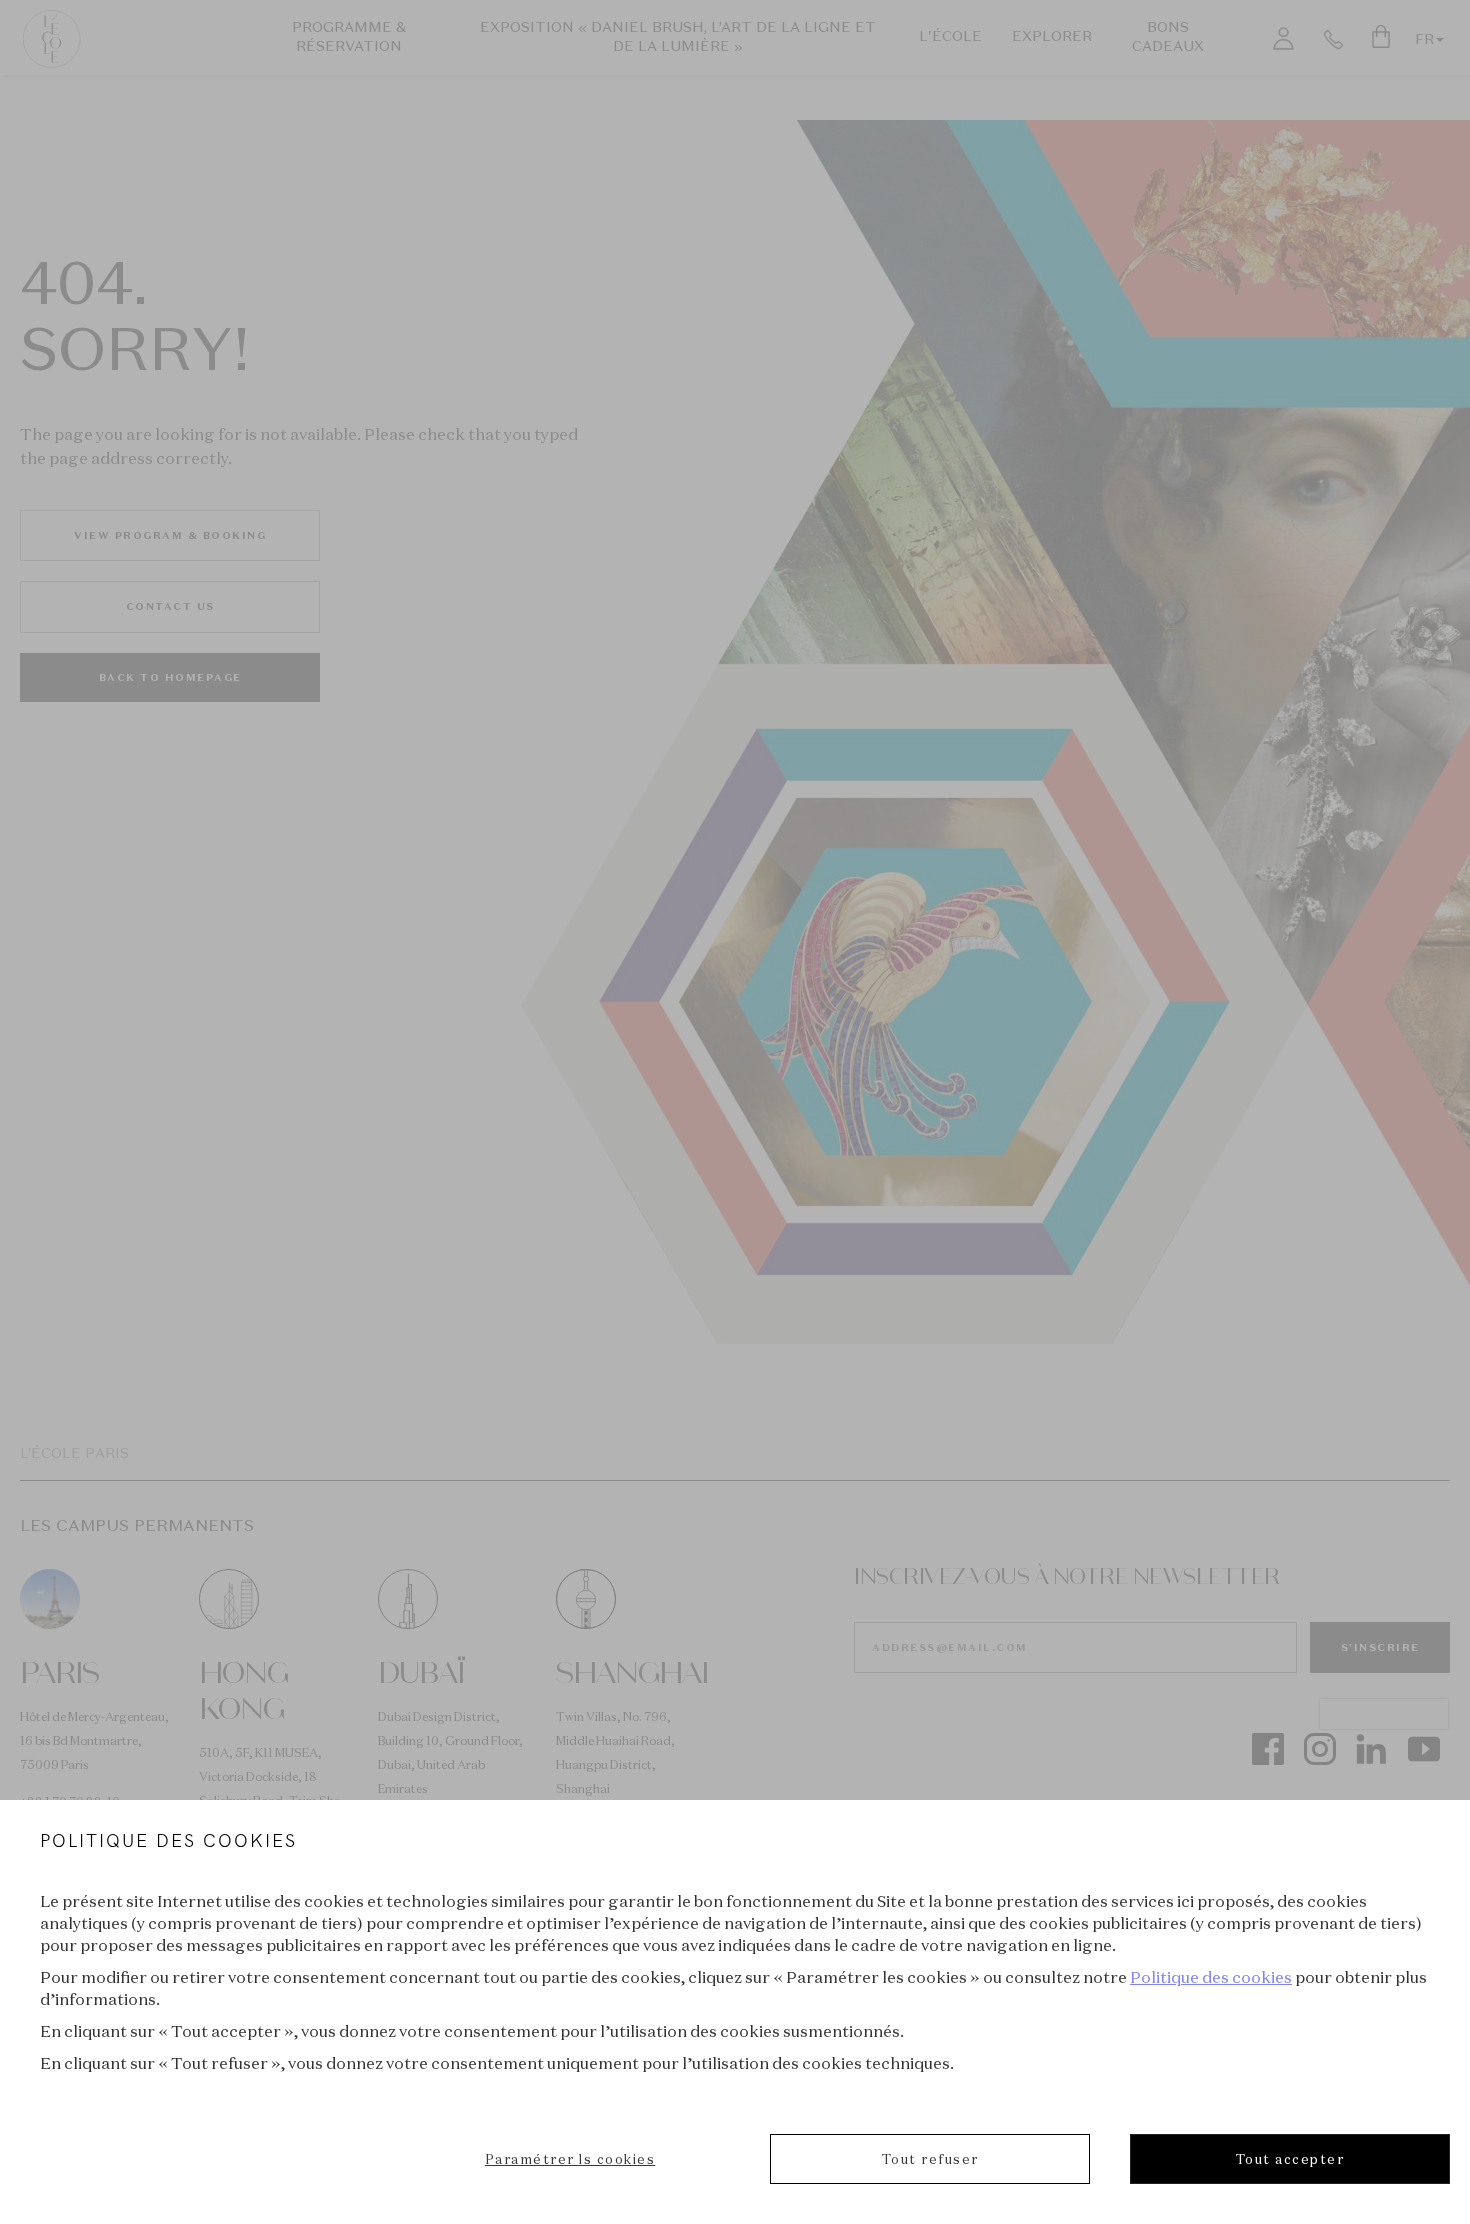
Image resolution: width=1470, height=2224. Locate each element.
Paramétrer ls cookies (570, 2159)
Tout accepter (1290, 2159)
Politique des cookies (1211, 1977)
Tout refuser (930, 2159)
